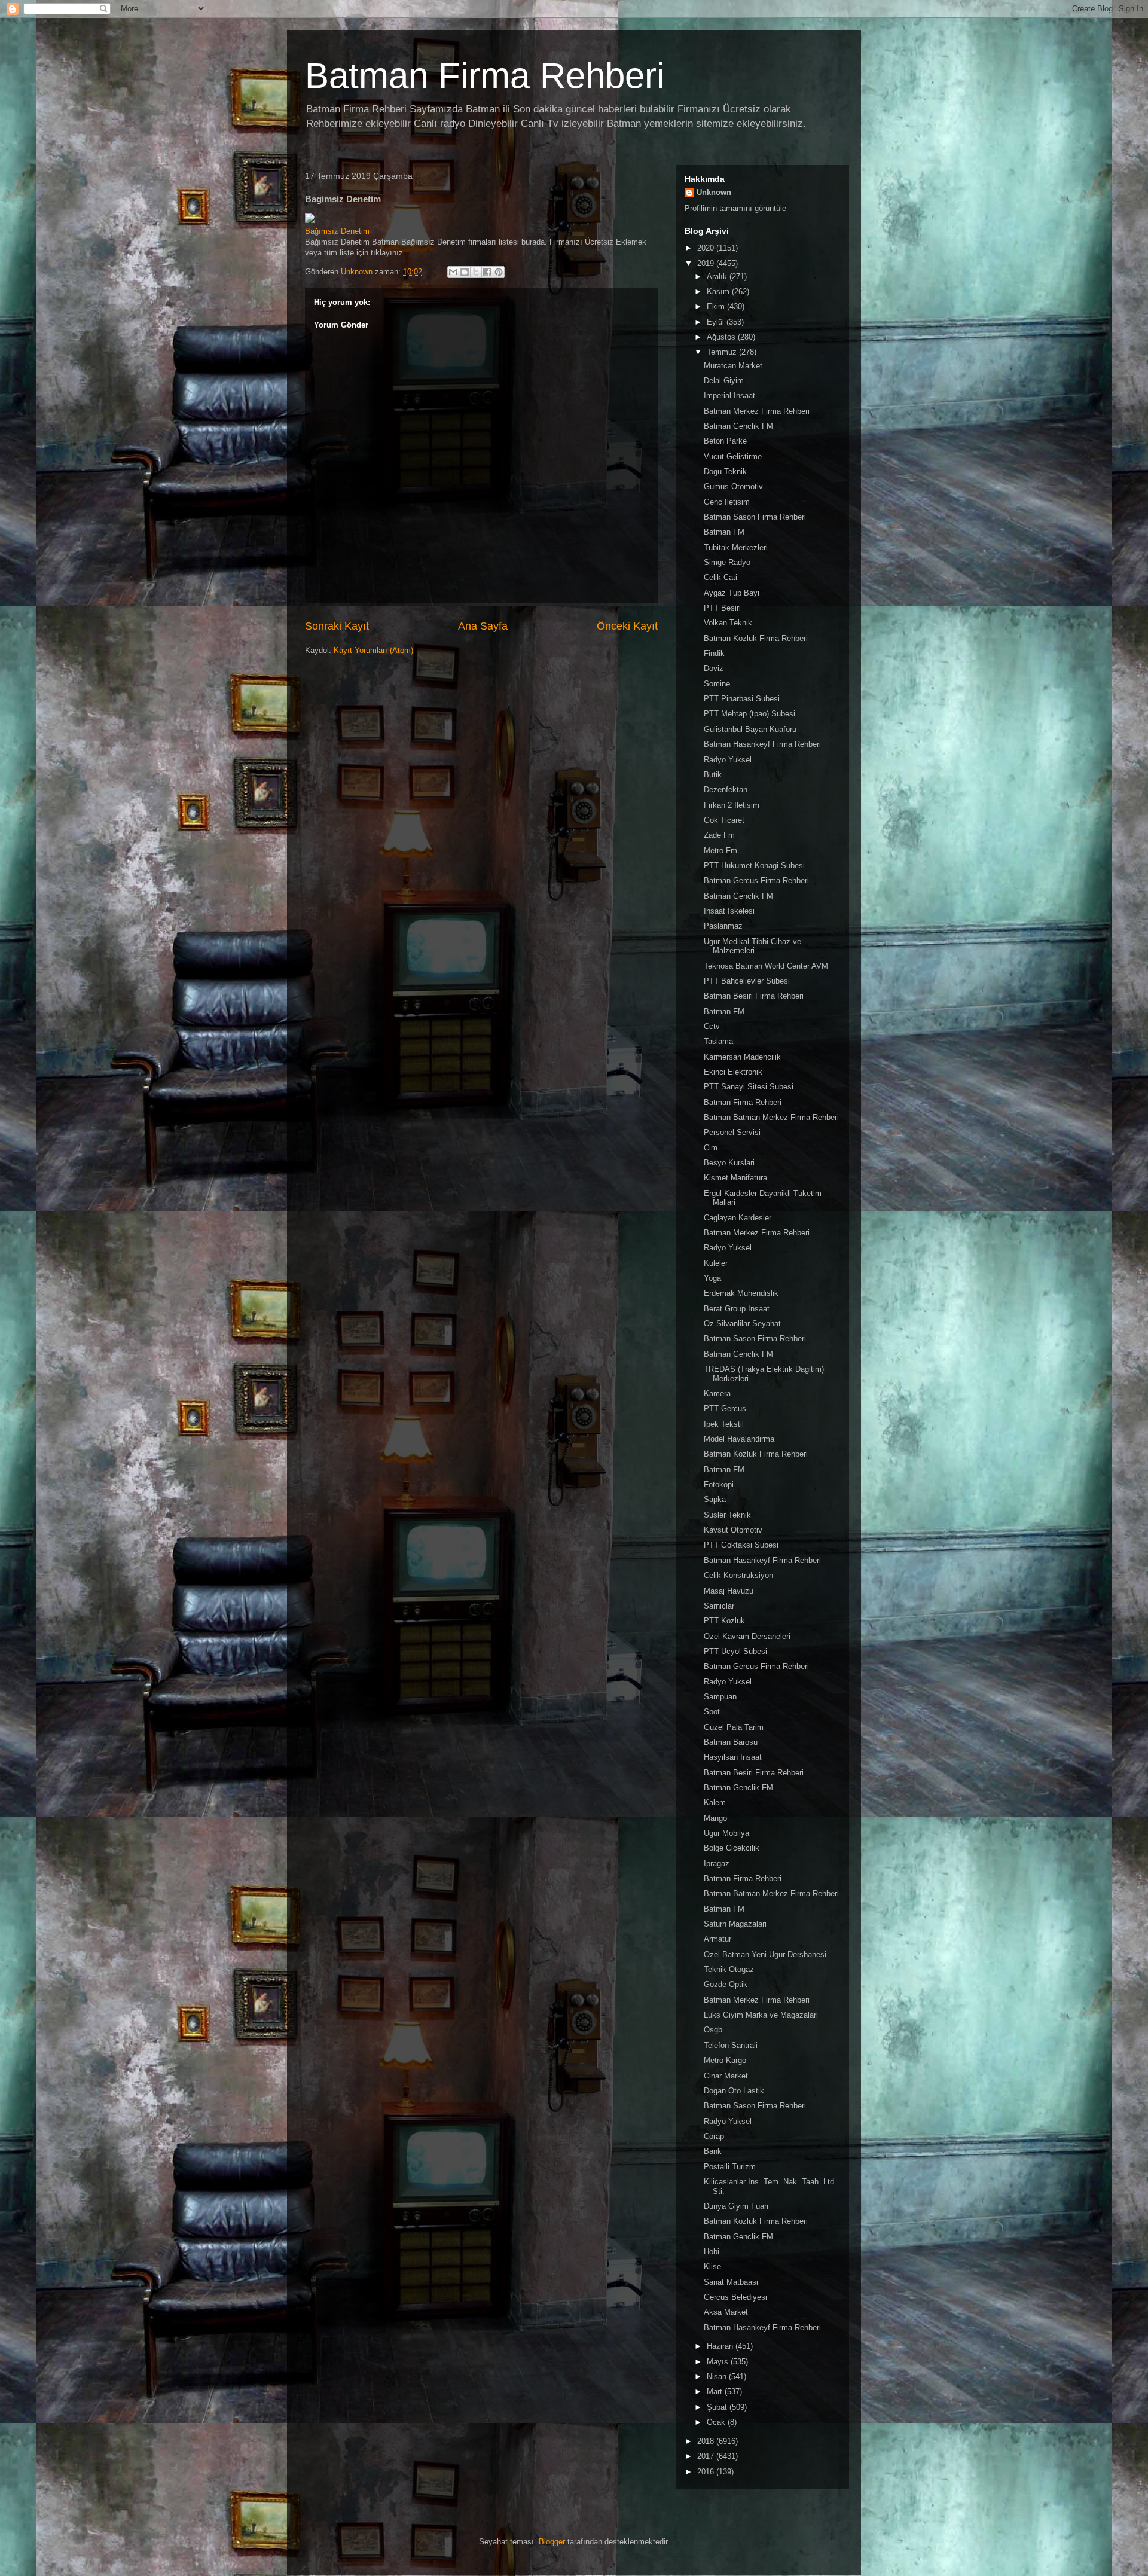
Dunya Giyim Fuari (736, 2206)
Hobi (712, 2252)
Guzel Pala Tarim (734, 1727)
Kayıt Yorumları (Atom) (373, 650)
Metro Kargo (725, 2060)
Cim (711, 1148)
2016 (707, 2472)
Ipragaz (717, 1864)
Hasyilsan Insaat (733, 1757)
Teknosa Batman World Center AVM (766, 966)
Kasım (719, 292)
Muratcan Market (733, 366)
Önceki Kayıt (627, 626)
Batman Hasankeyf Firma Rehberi (762, 744)
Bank (713, 2151)
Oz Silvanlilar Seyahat (742, 1324)
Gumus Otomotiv (733, 486)
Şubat (718, 2407)
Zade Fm (719, 835)
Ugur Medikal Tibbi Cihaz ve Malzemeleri (752, 946)
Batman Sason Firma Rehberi (755, 517)
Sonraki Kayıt (337, 626)
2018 (707, 2441)
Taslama (718, 1041)
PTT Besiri (722, 608)
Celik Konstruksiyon (738, 1575)
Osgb (713, 2030)
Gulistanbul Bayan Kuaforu (750, 729)
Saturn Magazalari (735, 1924)
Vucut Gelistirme (733, 457)
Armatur (717, 1939)
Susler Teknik (727, 1515)
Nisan (718, 2377)
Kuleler (716, 1263)
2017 (707, 2456)
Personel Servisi (732, 1132)
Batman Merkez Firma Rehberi (757, 411)
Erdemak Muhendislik (741, 1293)
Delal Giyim (724, 381)
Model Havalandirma (739, 1439)
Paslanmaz (723, 926)
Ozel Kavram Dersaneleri (747, 1636)
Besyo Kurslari (729, 1163)
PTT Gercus (725, 1408)
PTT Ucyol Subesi (735, 1651)
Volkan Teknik (728, 623)
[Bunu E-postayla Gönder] (453, 272)
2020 (707, 248)
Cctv (712, 1026)
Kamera (717, 1394)
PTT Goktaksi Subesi (741, 1545)
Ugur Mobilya (726, 1833)
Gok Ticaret (724, 820)
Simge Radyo (727, 562)
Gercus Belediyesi (735, 2297)
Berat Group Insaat (737, 1309)
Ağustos (722, 337)
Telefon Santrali (731, 2045)
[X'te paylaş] (476, 272)
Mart (716, 2392)
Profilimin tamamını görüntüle (735, 208)
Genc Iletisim (727, 502)
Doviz (714, 668)
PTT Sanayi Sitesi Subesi (749, 1087)
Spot (712, 1712)
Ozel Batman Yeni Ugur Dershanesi (765, 1954)
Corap (714, 2136)
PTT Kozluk (724, 1621)
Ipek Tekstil (724, 1424)
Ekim (717, 306)
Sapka (715, 1499)
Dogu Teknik (725, 471)
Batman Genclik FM (738, 426)
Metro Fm (720, 851)
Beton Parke (725, 441)
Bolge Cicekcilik (732, 1848)
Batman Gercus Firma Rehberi (756, 880)
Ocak (717, 2422)
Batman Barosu (731, 1742)
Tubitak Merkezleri (736, 547)
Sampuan (720, 1697)
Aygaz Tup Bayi (732, 593)
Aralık (718, 277)
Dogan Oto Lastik (734, 2091)
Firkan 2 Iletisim (732, 805)
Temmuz (723, 352)
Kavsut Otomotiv (733, 1530)
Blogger (552, 2542)
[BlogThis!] (465, 272)
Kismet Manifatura (735, 1178)
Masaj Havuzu (729, 1591)
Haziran (721, 2346)
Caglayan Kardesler (738, 1218)
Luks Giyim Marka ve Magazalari (761, 2015)
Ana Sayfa (483, 626)
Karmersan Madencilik (742, 1057)
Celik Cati (720, 577)
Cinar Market (726, 2076)
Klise (712, 2267)
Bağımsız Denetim (337, 231)
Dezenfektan (726, 790)
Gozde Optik (726, 1984)
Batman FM (724, 532)
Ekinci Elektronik (733, 1072)
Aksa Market (726, 2312)
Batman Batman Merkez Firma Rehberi (771, 1117)
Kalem (715, 1803)
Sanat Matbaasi (731, 2282)
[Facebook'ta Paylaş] (487, 272)
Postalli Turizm (730, 2167)
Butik (713, 775)
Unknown (714, 192)
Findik (714, 653)
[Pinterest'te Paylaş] (499, 272)
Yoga (712, 1278)
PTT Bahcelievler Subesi (747, 981)
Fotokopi (719, 1484)
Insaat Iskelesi (729, 911)
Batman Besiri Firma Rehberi (754, 996)
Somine (717, 684)
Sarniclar (719, 1606)
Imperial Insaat (729, 396)
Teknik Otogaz (729, 1969)
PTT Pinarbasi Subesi (742, 699)
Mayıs (719, 2362)
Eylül (717, 322)
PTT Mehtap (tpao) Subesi (749, 714)
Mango (715, 1818)
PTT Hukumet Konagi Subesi (754, 866)
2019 (707, 263)
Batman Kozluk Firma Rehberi (756, 638)
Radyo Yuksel (728, 760)
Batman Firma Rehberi (485, 76)
